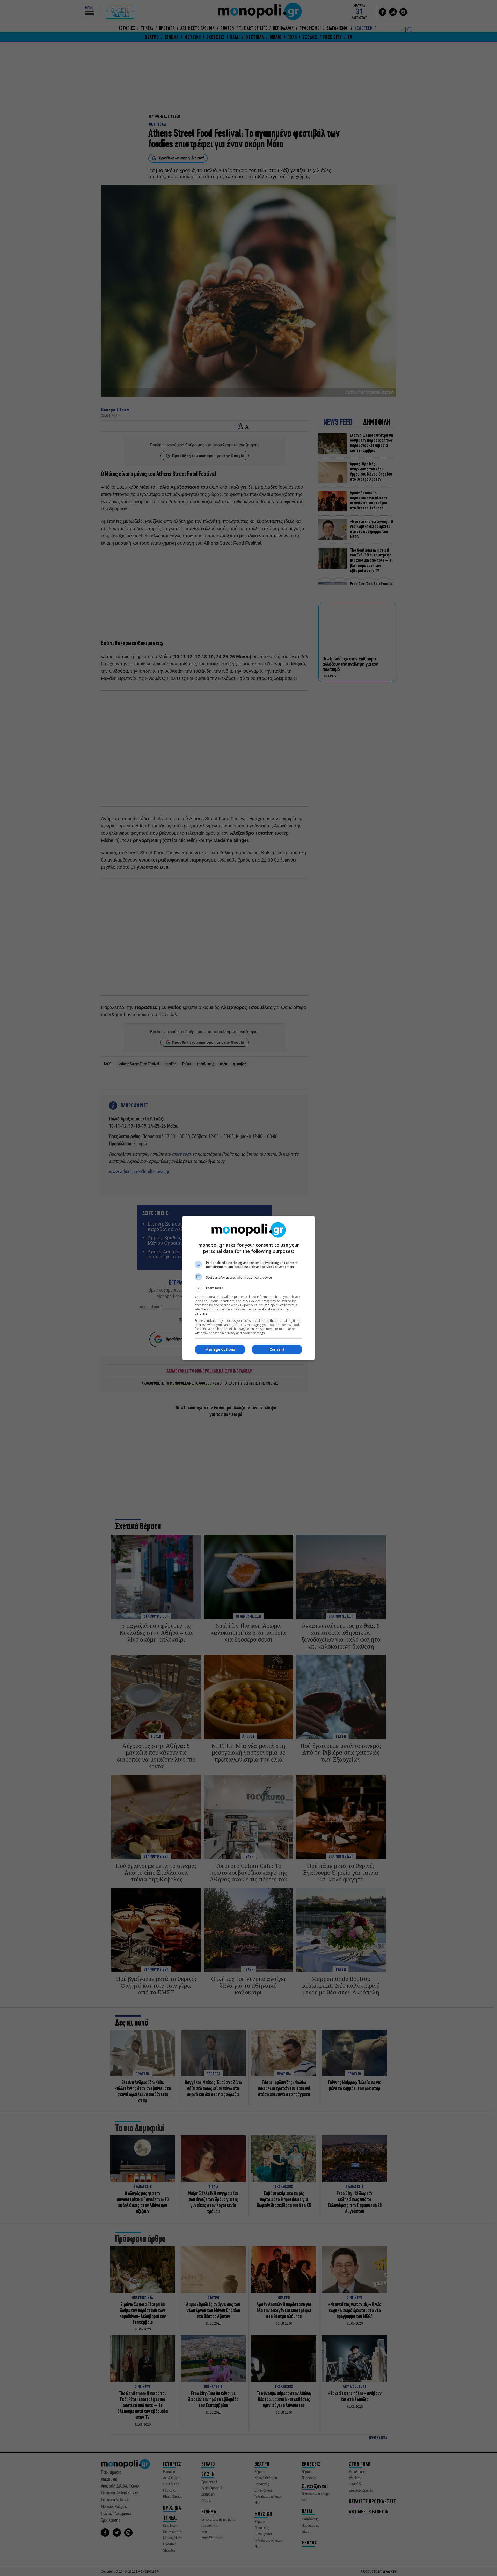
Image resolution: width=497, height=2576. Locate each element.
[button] (248, 1288)
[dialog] (248, 1288)
